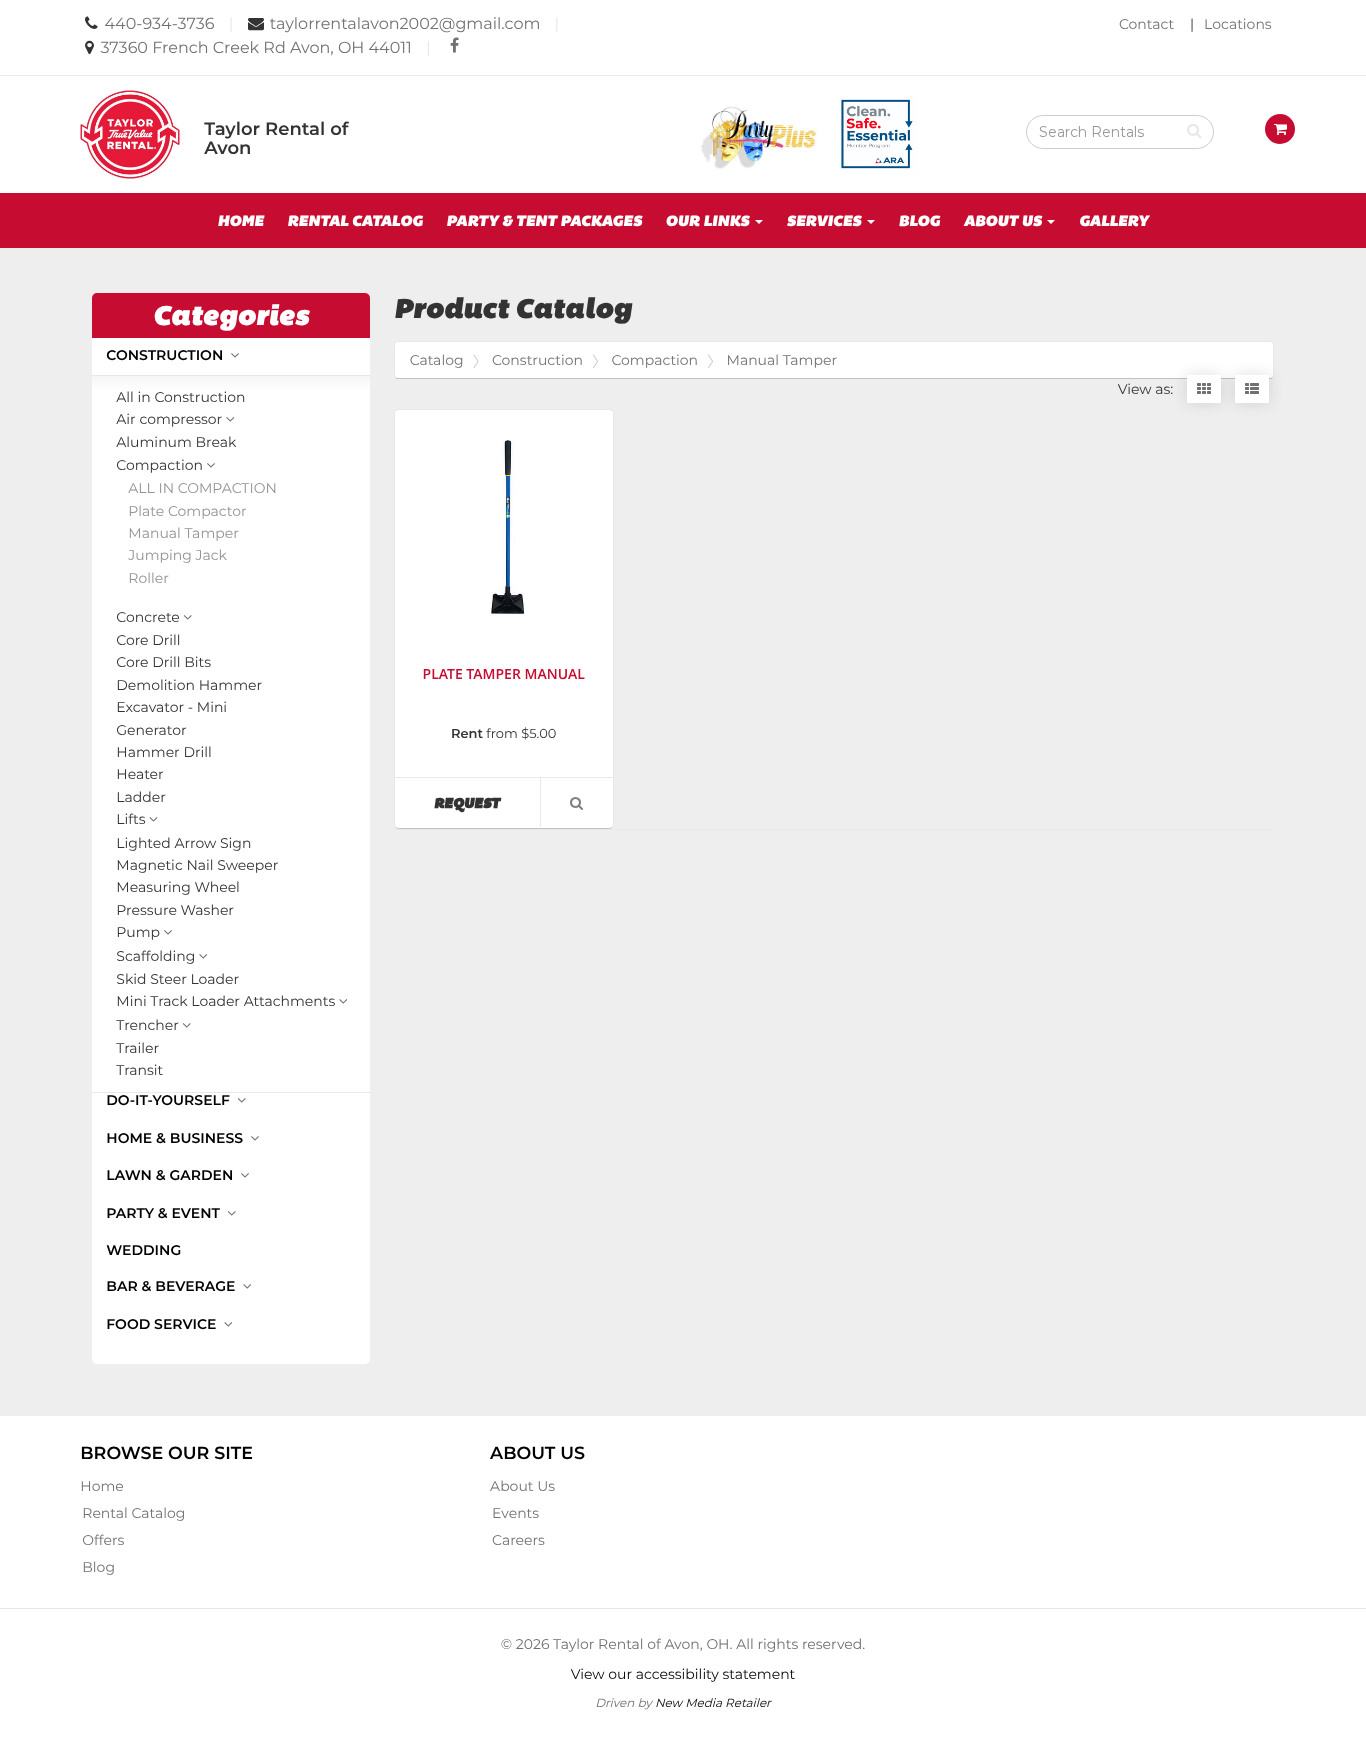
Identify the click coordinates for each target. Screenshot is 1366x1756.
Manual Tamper (183, 533)
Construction (166, 355)
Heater (139, 774)
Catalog (437, 360)
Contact (1146, 24)
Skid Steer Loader (177, 979)
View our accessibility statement (683, 1674)
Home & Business (176, 1138)
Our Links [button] (709, 220)
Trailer (137, 1048)
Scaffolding (155, 957)
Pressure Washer (175, 910)
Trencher (147, 1026)
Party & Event (165, 1213)
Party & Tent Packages (544, 220)
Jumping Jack (177, 555)
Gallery (1114, 220)
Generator (151, 730)
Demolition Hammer (189, 685)
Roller (148, 578)
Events (515, 1513)
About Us (522, 1486)
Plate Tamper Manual (504, 674)
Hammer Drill (163, 752)
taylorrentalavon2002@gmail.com (405, 24)
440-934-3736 (160, 24)
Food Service (163, 1324)
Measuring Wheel (178, 887)
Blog (919, 220)
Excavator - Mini (171, 707)
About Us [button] (1005, 220)
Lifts (130, 820)
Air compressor (169, 420)
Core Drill (148, 640)
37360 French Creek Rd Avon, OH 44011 (256, 48)
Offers (103, 1540)
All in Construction (180, 397)
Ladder (141, 797)
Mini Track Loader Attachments (225, 1002)
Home (240, 220)
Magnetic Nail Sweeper (197, 865)
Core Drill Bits (163, 662)
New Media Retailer (713, 1702)
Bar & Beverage (172, 1286)
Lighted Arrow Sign (183, 843)
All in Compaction (202, 488)
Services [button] (825, 220)
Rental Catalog (354, 220)
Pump (138, 933)
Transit (139, 1070)
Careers (518, 1540)
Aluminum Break (176, 442)
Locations (1238, 24)
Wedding (143, 1250)
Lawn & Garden (171, 1175)
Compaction (159, 466)
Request (487, 802)
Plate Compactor (187, 511)
